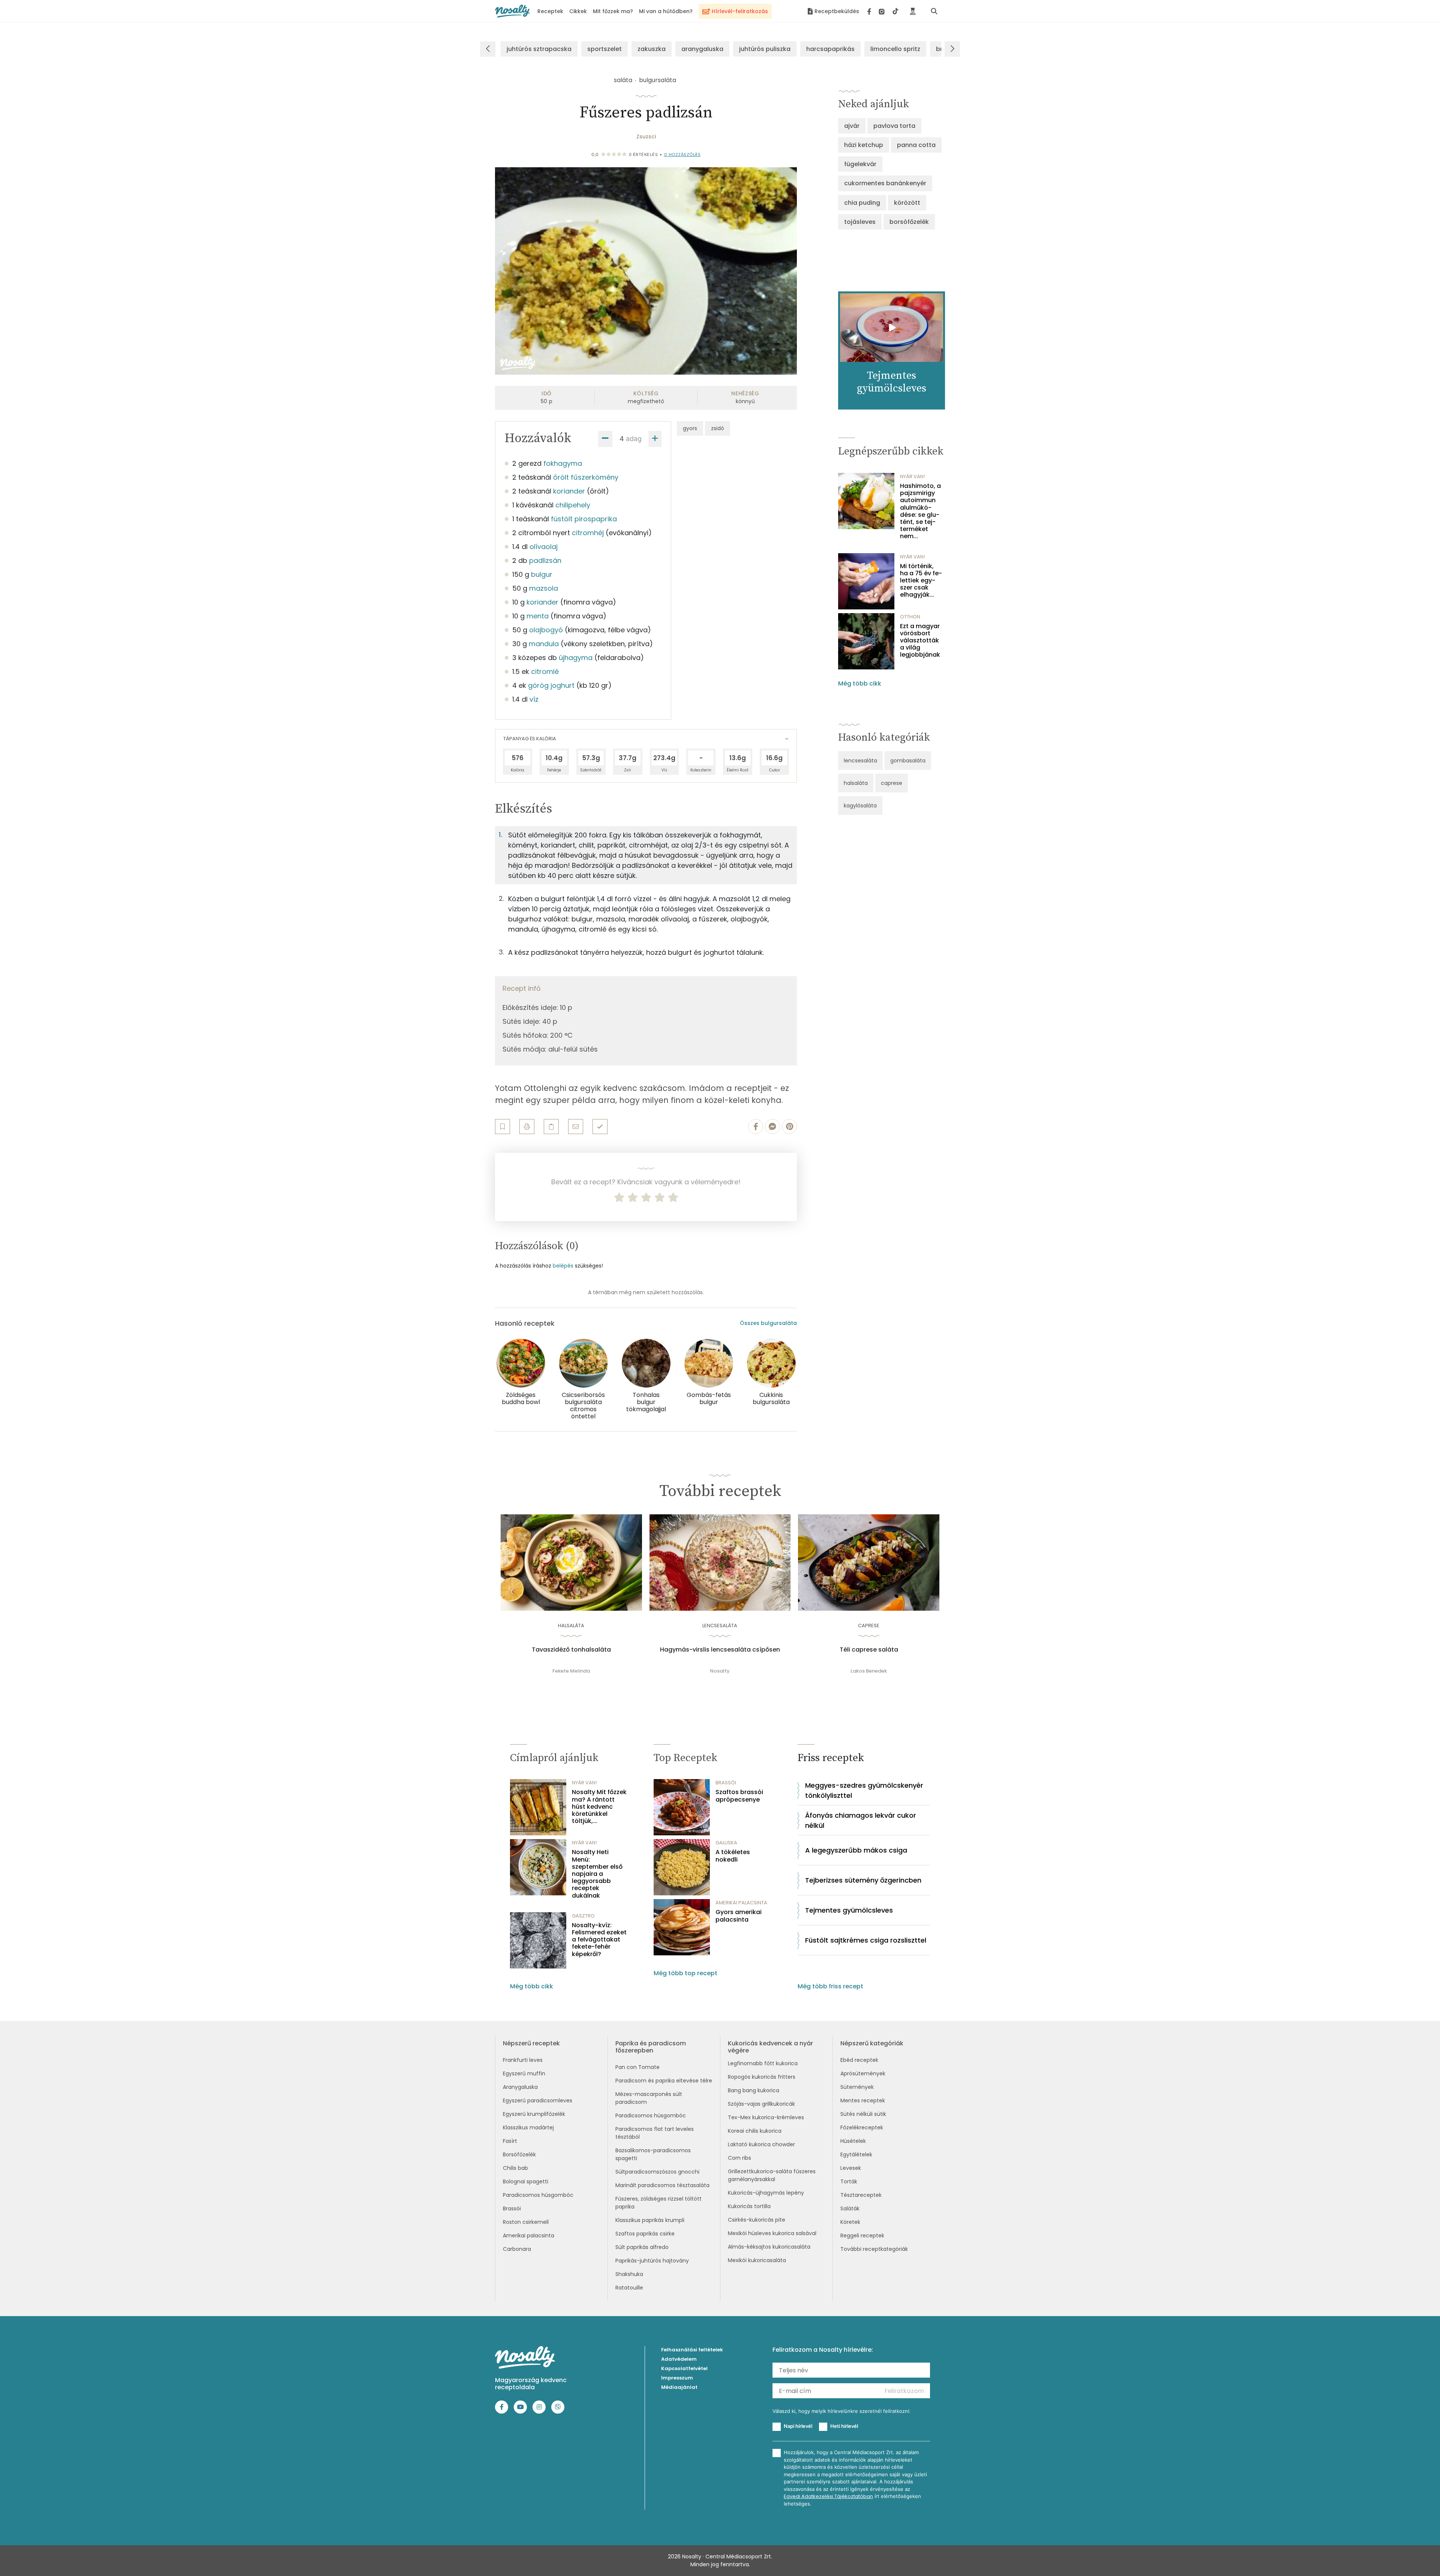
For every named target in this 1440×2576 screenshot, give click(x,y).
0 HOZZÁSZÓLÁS (682, 155)
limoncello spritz (895, 49)
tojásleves (860, 222)
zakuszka (652, 49)
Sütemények (857, 2087)
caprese (892, 783)
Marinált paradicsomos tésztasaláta (662, 2185)
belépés (563, 1266)
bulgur (542, 574)
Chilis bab (515, 2168)
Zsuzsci (646, 137)
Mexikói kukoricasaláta (757, 2260)
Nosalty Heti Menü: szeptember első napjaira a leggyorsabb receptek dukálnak (597, 1874)
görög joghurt (551, 685)
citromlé (545, 671)
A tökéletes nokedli (733, 1856)
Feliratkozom (904, 2391)
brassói (726, 1783)
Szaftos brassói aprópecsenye (739, 1796)
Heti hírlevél (844, 2426)
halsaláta (856, 783)
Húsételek (853, 2141)
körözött (907, 203)
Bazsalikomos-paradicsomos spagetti (653, 2154)
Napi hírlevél (798, 2426)
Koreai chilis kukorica (755, 2131)
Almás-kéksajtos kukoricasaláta (769, 2247)
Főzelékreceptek (862, 2127)
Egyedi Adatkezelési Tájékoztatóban (828, 2496)
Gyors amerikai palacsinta (739, 1916)
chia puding (862, 203)
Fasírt (510, 2141)
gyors (690, 428)
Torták (849, 2181)
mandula (544, 644)
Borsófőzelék (519, 2154)
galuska (726, 1843)
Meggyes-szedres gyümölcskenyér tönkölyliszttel (864, 1790)
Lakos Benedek (869, 1671)
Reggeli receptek (862, 2235)
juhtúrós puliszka (765, 49)
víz (534, 699)
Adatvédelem (679, 2359)
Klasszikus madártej (528, 2127)
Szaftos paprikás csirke (645, 2234)
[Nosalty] (512, 11)
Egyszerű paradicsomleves (538, 2100)
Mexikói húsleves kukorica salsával (772, 2233)
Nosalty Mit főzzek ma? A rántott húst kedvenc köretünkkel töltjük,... (599, 1806)
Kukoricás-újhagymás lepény (766, 2193)
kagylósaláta (860, 806)
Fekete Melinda (571, 1671)
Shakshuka (629, 2274)
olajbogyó (546, 630)
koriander (569, 491)
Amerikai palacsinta (529, 2235)
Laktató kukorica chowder (761, 2144)
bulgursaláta (658, 80)
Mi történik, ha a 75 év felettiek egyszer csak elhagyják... (921, 581)
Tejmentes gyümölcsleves (849, 1910)
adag (634, 439)
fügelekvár (860, 164)
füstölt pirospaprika (584, 519)
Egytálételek (856, 2154)
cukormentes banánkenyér (885, 183)
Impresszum (677, 2378)
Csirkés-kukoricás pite (757, 2220)
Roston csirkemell (526, 2222)
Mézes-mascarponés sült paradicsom (649, 2098)
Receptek (550, 11)
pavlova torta (894, 126)
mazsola (544, 588)
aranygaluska (702, 49)
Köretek (850, 2222)
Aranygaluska (520, 2087)
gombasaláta (908, 761)
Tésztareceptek (861, 2195)
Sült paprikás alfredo (642, 2247)
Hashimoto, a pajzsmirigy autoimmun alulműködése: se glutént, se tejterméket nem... (920, 511)
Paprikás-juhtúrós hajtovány (652, 2261)
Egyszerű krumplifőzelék (534, 2114)
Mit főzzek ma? (613, 11)
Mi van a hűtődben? (666, 11)
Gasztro (583, 1916)
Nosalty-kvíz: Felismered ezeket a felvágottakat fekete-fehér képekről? (599, 1940)
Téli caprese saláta (869, 1650)
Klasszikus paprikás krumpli (650, 2220)
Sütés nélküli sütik (863, 2114)
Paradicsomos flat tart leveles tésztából (655, 2133)
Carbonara (517, 2249)
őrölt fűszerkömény (586, 477)
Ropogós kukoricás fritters (762, 2077)
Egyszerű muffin (524, 2073)
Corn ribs (739, 2158)
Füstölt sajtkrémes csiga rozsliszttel (866, 1940)
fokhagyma (563, 463)
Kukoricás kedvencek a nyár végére (770, 2047)
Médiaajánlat (679, 2387)
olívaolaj (544, 547)
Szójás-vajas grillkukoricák (761, 2104)
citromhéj (588, 533)
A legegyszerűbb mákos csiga (856, 1850)
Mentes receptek (863, 2100)
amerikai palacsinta (741, 1903)
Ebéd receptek (859, 2060)
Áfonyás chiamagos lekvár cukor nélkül (861, 1820)
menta (538, 616)
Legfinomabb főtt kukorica (763, 2063)
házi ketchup (864, 145)
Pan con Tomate (637, 2067)
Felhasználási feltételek (692, 2350)
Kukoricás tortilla (749, 2206)
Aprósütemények (863, 2073)
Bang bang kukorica (754, 2090)
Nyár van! (913, 476)
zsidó (718, 428)
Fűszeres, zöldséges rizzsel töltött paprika (658, 2203)
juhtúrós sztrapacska (539, 49)
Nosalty (720, 1671)
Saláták (850, 2208)
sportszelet (604, 49)
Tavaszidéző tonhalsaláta (571, 1650)
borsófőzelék (909, 222)
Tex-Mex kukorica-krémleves (766, 2117)
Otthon (910, 617)
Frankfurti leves (523, 2060)
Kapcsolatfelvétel (684, 2368)
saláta (623, 80)
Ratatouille (629, 2288)
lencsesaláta (860, 761)
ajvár (852, 126)
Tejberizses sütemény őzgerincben (863, 1880)
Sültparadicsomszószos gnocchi (657, 2172)
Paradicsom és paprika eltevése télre (664, 2081)
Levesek (851, 2168)
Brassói (512, 2208)
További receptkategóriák (874, 2249)
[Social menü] (883, 11)
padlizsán (545, 560)
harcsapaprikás (830, 49)
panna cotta (916, 145)
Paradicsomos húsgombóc (538, 2195)
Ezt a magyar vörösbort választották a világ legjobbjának (920, 641)
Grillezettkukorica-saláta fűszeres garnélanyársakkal (772, 2175)
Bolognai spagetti (526, 2181)
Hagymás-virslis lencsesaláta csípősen (720, 1650)
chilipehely (573, 505)
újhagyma (576, 658)
